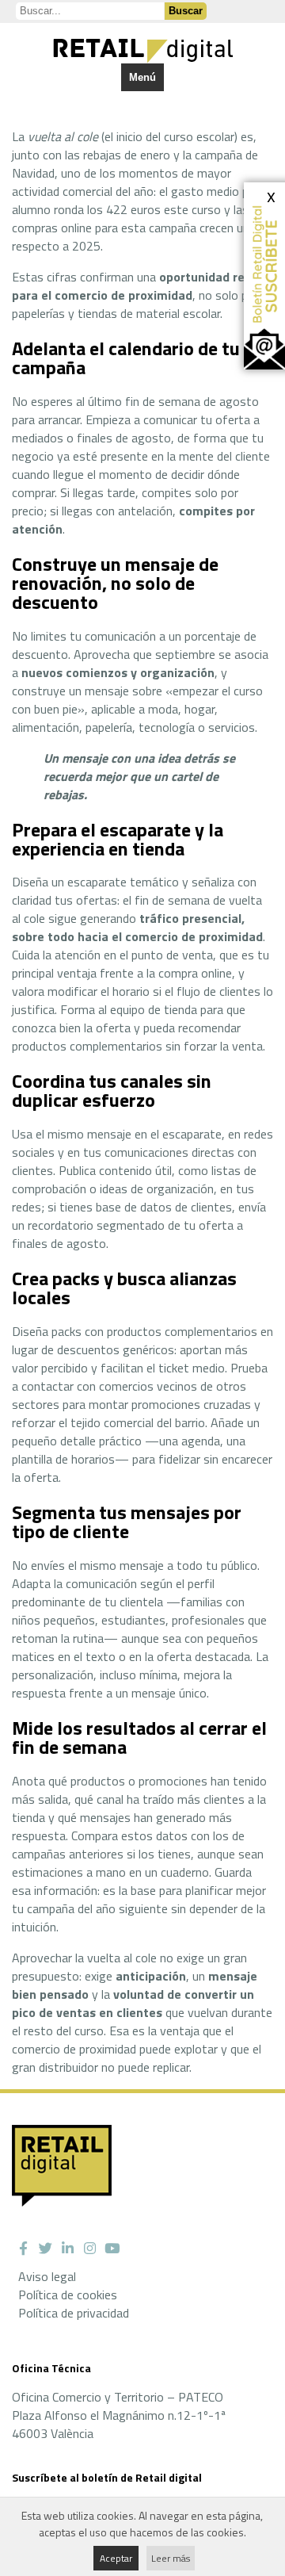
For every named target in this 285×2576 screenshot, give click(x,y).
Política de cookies (68, 2295)
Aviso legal (47, 2276)
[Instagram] (89, 2249)
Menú (142, 77)
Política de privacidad (74, 2313)
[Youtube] (112, 2249)
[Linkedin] (67, 2249)
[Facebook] (23, 2249)
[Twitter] (45, 2249)
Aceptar (116, 2558)
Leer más (171, 2558)
